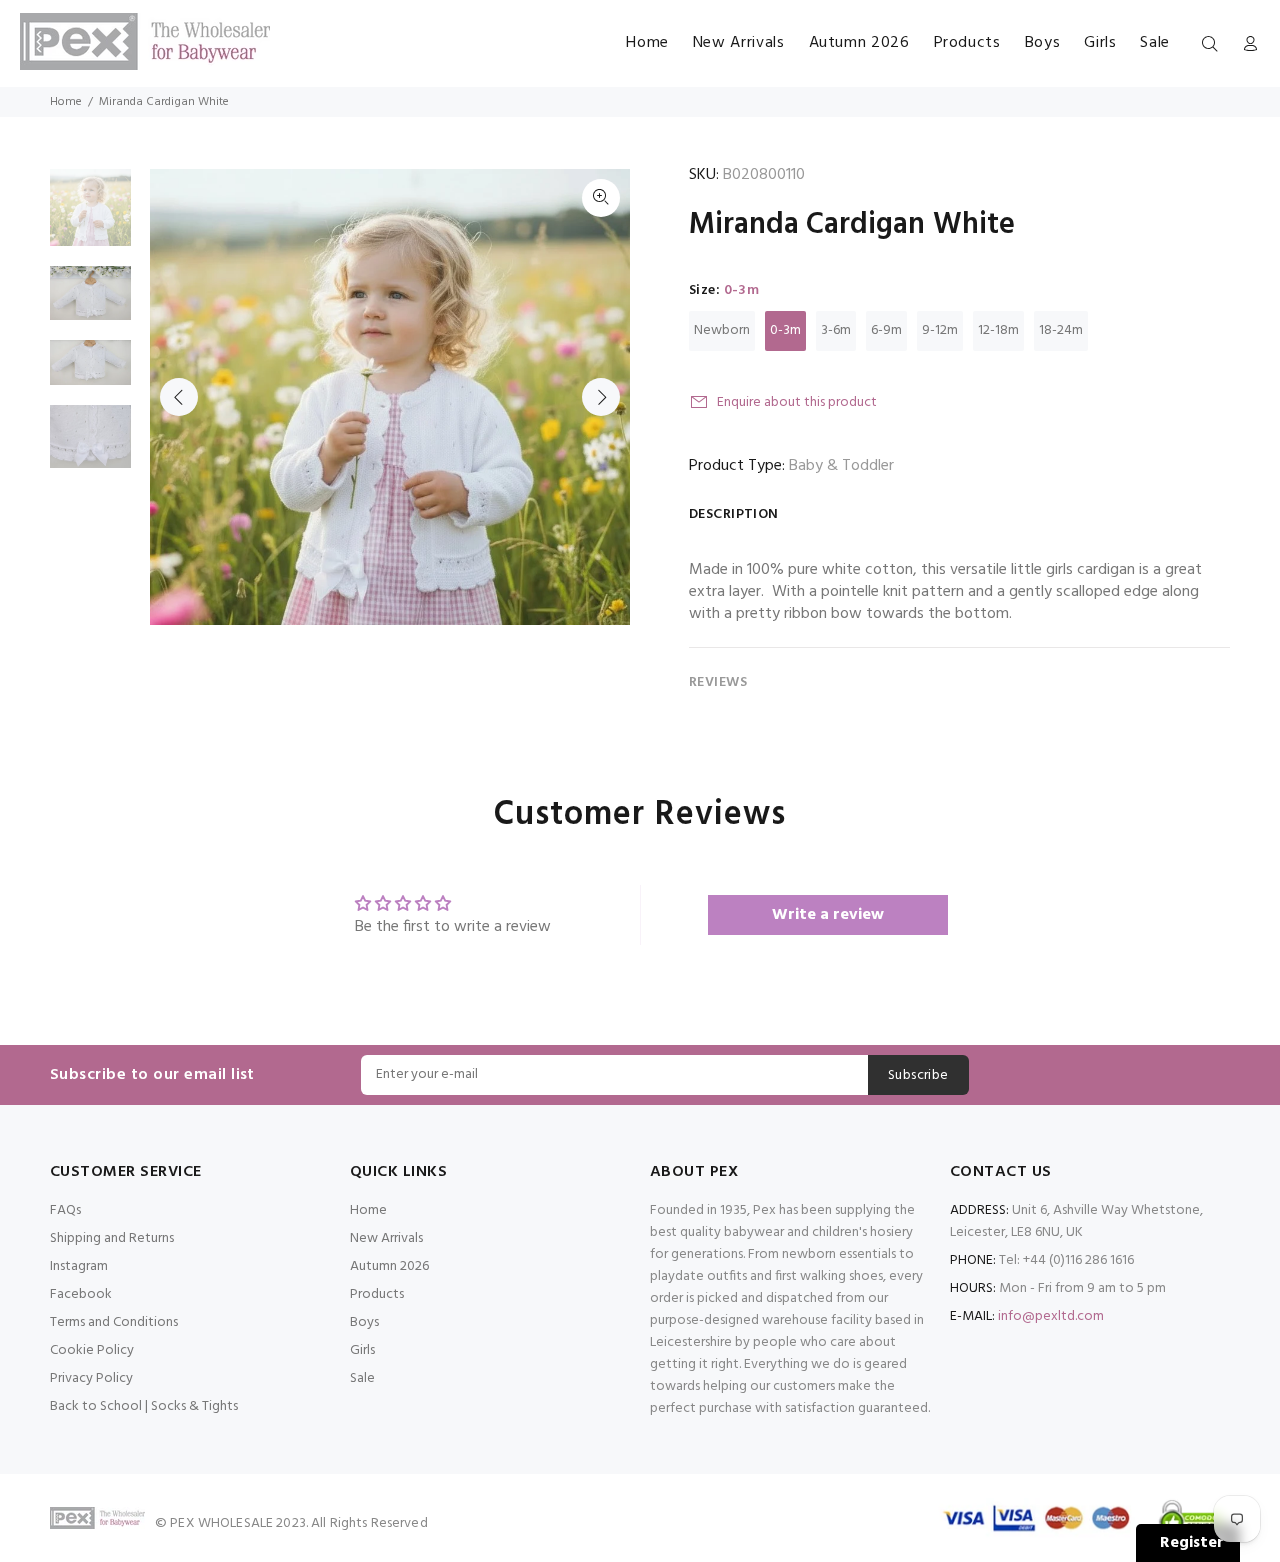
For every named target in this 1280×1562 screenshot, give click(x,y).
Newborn (722, 330)
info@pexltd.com (1051, 1316)
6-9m (886, 330)
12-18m (998, 330)
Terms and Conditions (114, 1322)
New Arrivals (386, 1238)
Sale (362, 1378)
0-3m (785, 330)
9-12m (940, 330)
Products (377, 1294)
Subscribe (918, 1075)
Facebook (81, 1294)
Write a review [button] (828, 915)
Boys (364, 1322)
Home (66, 102)
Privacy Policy (91, 1378)
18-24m (1061, 330)
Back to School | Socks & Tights (144, 1406)
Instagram (79, 1266)
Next (601, 397)
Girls (362, 1350)
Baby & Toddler (841, 466)
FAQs (65, 1210)
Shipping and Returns (112, 1238)
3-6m (836, 330)
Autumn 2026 (389, 1266)
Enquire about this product (797, 402)
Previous (179, 397)
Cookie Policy (92, 1350)
